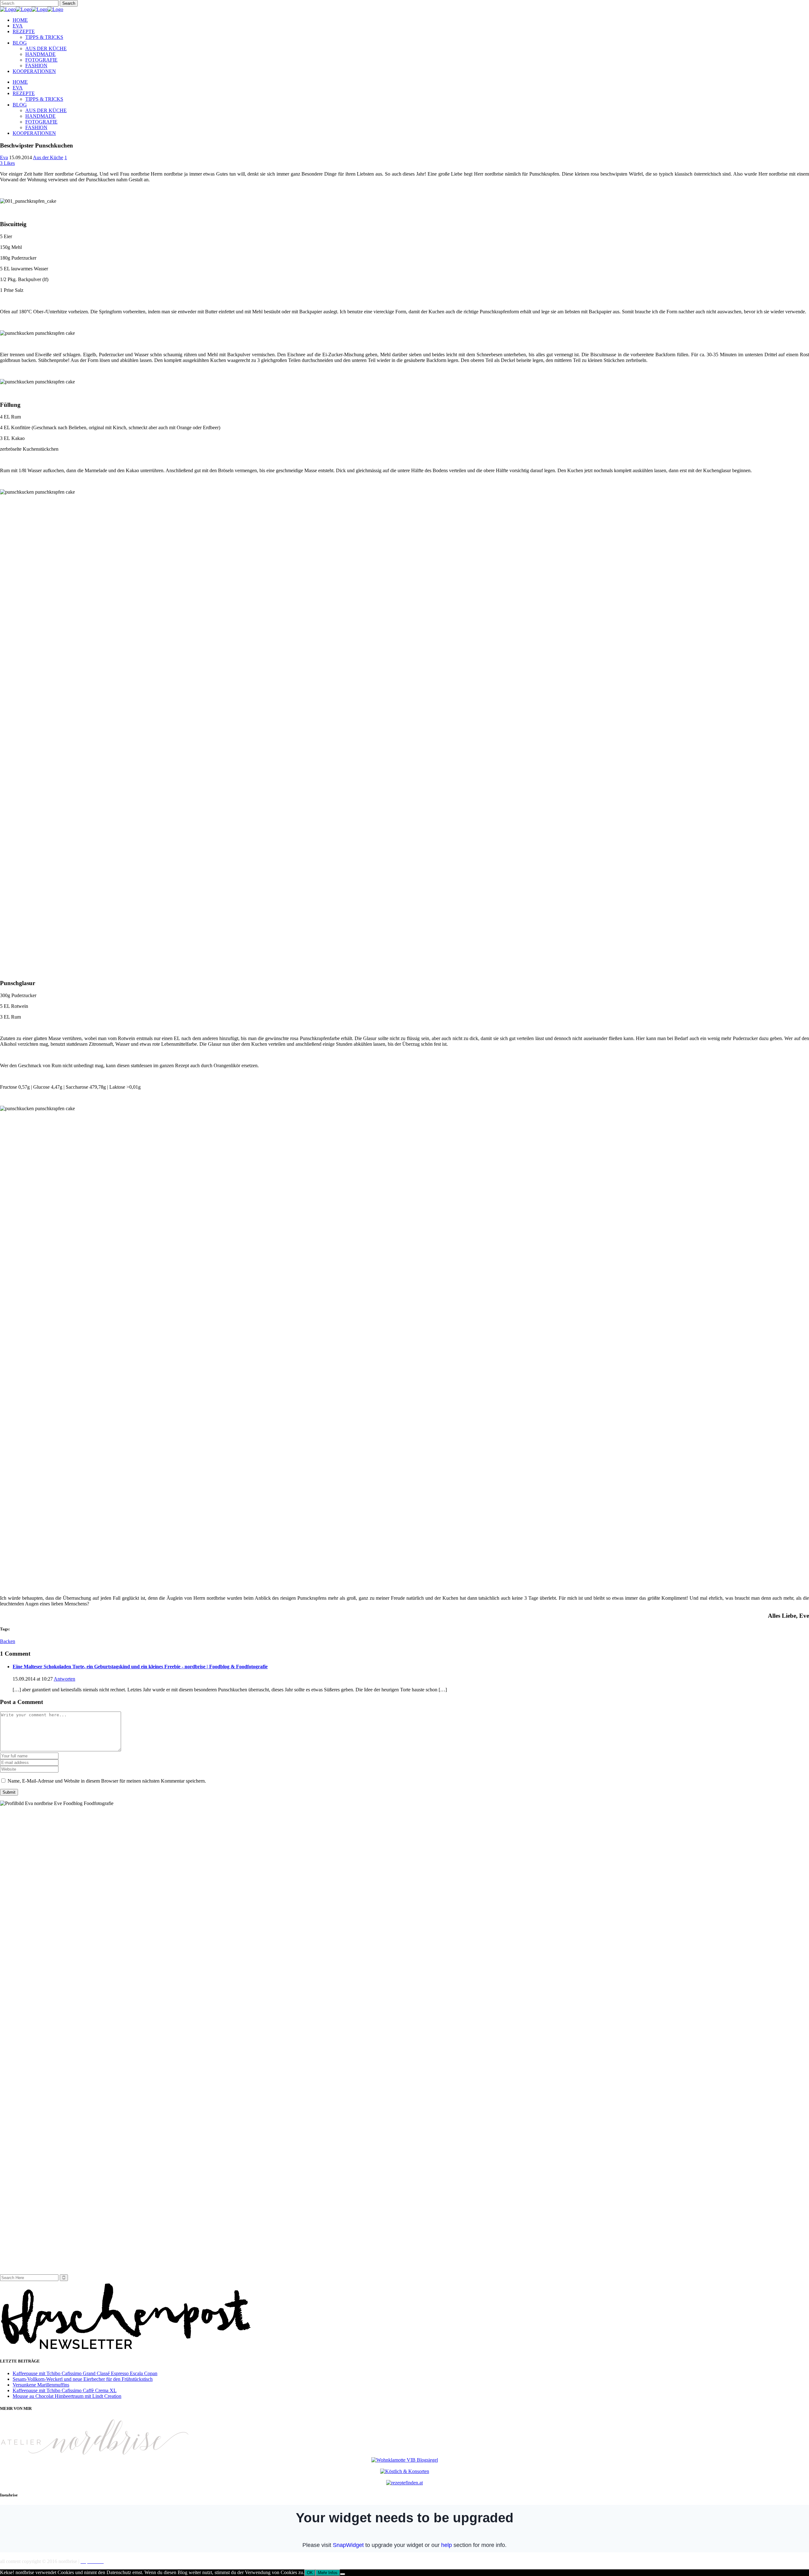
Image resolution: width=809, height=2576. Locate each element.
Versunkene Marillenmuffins (41, 2385)
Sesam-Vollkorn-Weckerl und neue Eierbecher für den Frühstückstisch (83, 2379)
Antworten (64, 1679)
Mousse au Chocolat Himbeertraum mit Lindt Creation (67, 2396)
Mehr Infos (328, 2573)
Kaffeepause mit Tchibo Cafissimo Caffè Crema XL (65, 2390)
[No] (343, 2574)
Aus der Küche (48, 157)
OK (310, 2573)
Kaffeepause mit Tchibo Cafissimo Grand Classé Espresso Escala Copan (85, 2373)
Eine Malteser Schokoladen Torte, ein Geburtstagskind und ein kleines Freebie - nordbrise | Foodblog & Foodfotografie (140, 1667)
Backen (8, 1641)
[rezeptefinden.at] (404, 2483)
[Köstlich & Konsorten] (405, 2471)
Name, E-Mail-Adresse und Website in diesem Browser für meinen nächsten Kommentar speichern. (107, 1781)
